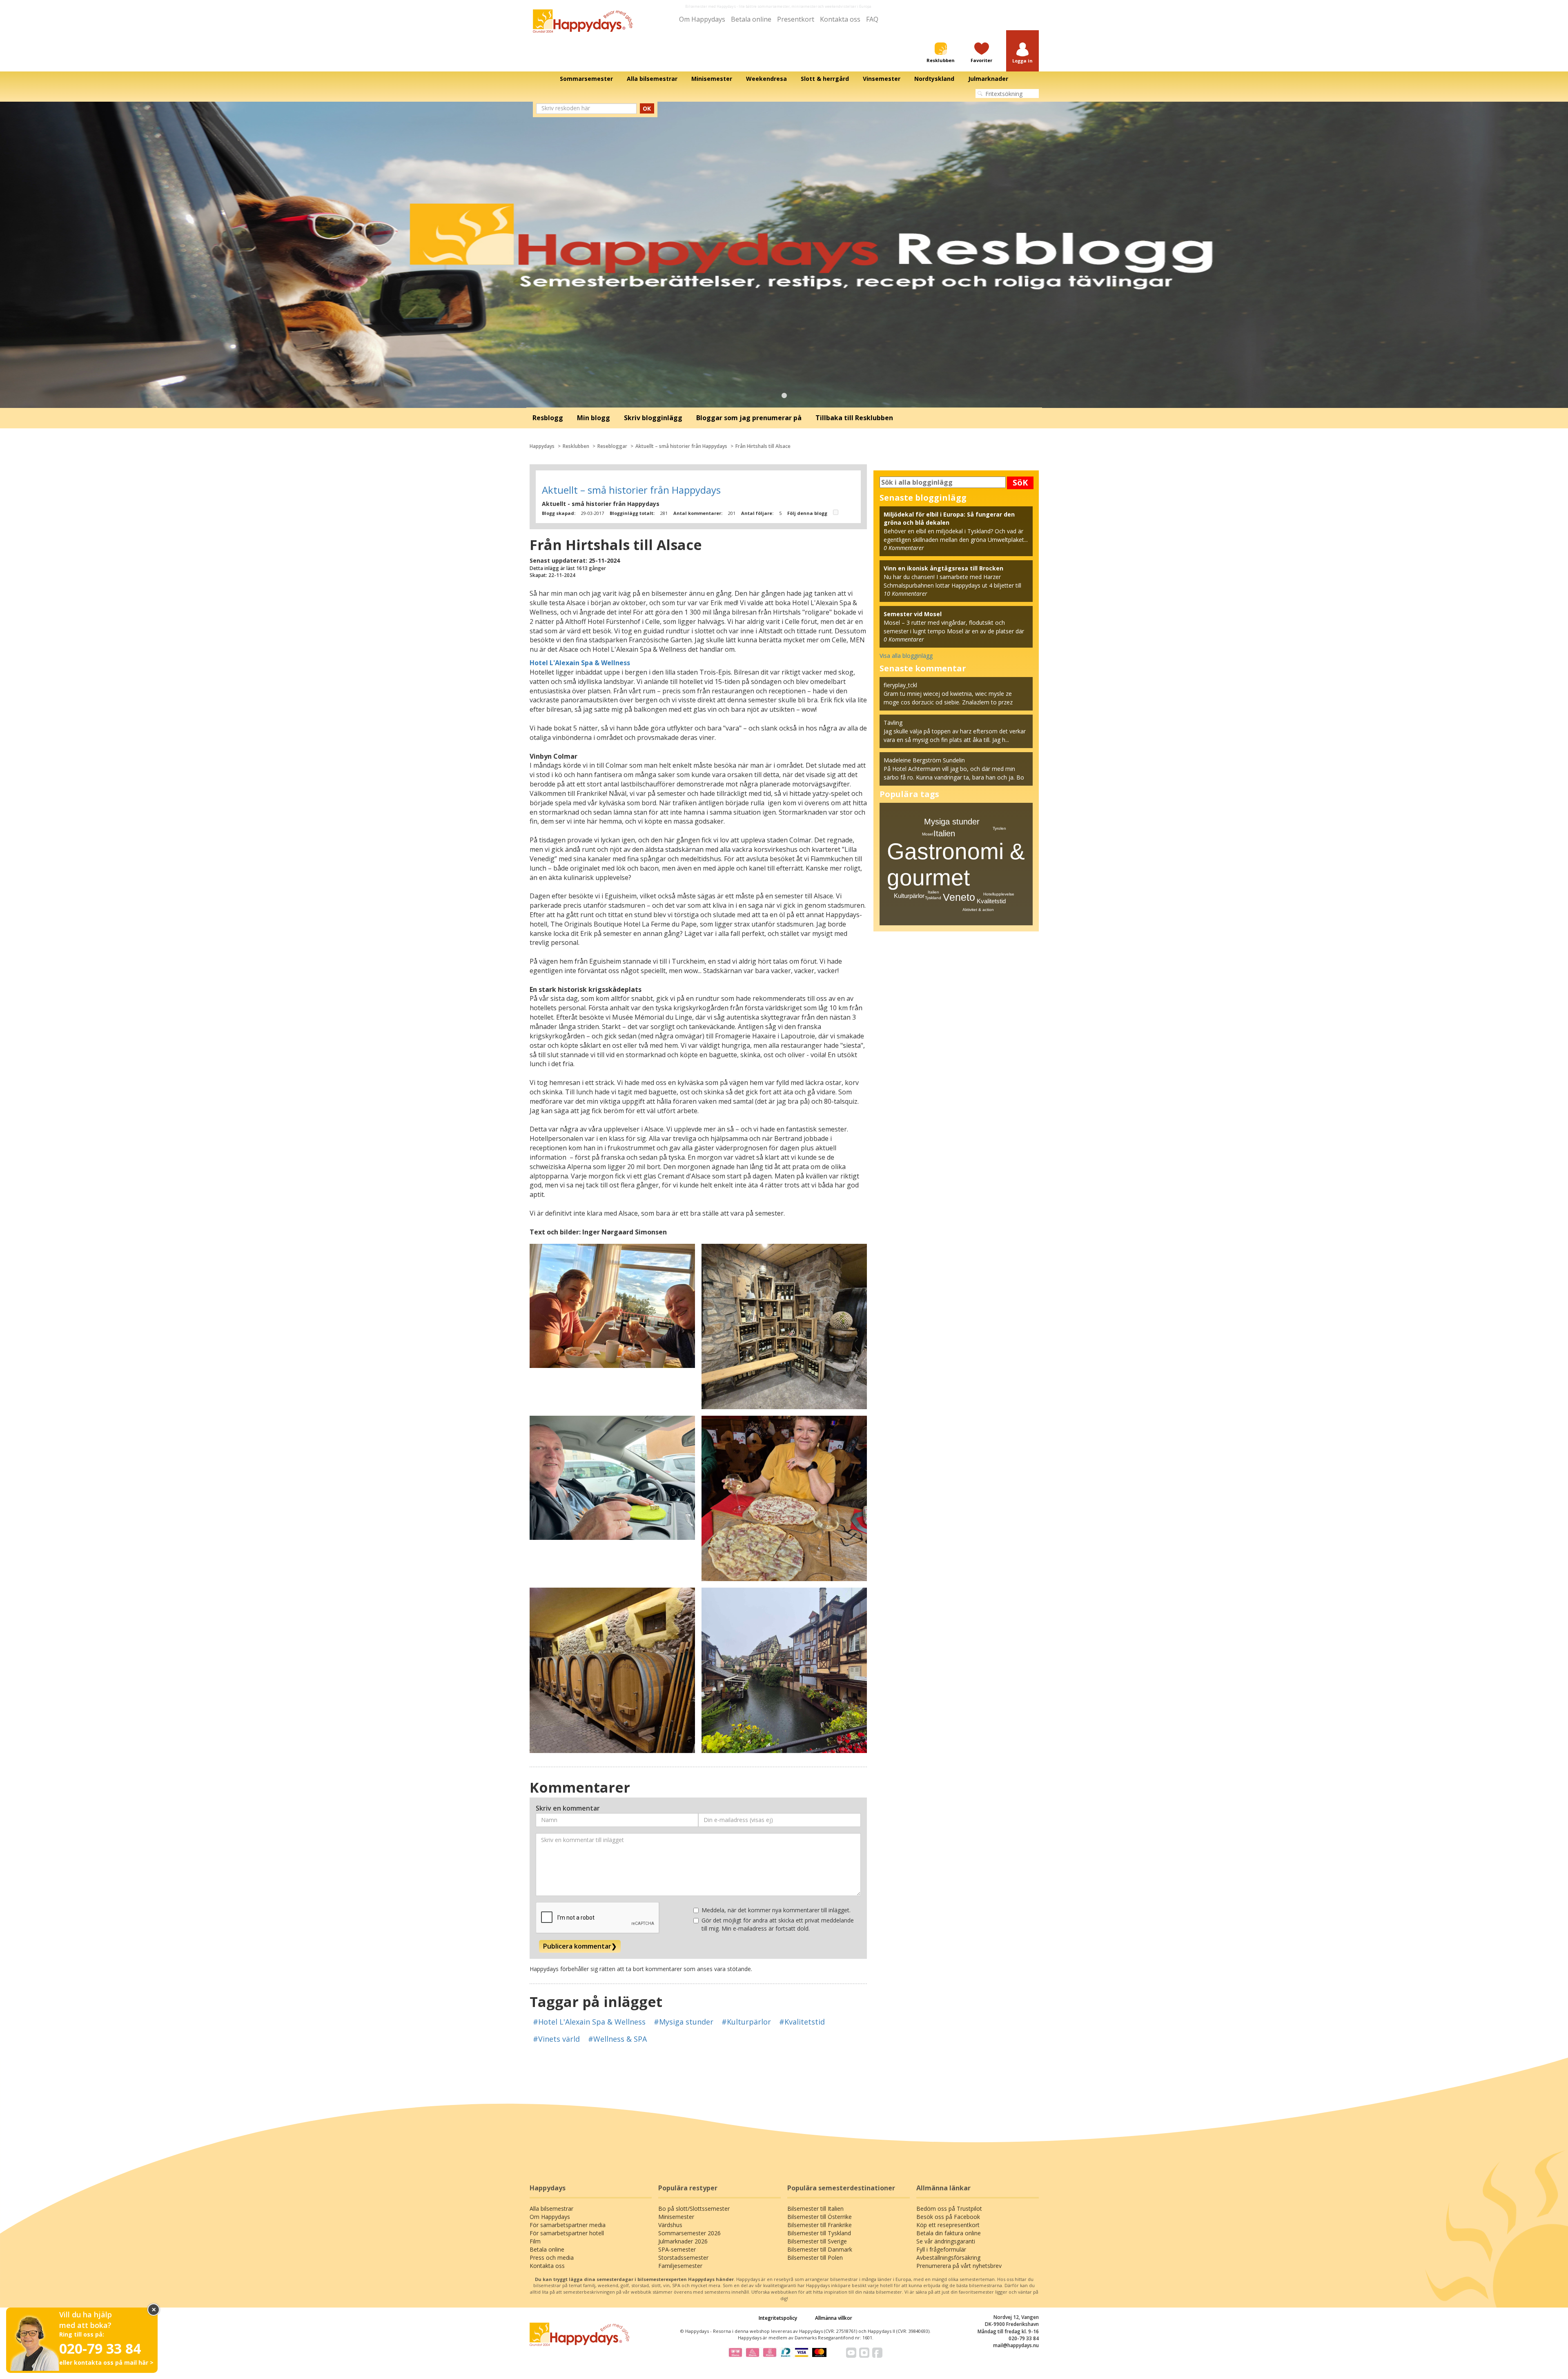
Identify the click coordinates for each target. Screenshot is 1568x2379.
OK (647, 108)
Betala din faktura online (949, 2233)
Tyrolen (999, 828)
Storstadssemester (683, 2258)
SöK (1020, 482)
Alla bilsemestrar (551, 2209)
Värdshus (670, 2225)
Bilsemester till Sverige (817, 2241)
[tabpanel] (784, 255)
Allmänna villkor (834, 2318)
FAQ (872, 19)
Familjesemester (680, 2266)
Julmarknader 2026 (683, 2241)
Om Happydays (702, 19)
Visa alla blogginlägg (906, 656)
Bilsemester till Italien (815, 2209)
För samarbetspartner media (568, 2225)
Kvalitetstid (991, 901)
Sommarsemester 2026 (689, 2233)
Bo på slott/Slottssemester (694, 2209)
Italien (944, 833)
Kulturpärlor (909, 896)
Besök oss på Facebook (948, 2217)
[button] (1022, 53)
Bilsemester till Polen (815, 2258)
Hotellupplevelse (999, 894)
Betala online (751, 19)
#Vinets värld (556, 2039)
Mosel (928, 834)
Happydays (542, 446)
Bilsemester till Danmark (820, 2249)
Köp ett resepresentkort (948, 2225)
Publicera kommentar (580, 1946)
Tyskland (933, 898)
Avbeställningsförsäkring (948, 2258)
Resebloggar (612, 446)
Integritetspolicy (778, 2318)
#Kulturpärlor (746, 2022)
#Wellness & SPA (617, 2039)
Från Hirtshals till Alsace (763, 446)
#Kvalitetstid (802, 2022)
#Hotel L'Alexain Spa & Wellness (589, 2022)
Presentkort (796, 19)
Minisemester (676, 2217)
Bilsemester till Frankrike (820, 2225)
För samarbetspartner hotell (567, 2233)
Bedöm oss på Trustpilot (949, 2209)
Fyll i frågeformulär (941, 2249)
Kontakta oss (840, 19)
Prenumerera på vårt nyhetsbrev (959, 2266)
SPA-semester (677, 2249)
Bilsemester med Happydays (710, 6)
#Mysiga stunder (684, 2022)
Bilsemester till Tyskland (819, 2233)
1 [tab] (784, 396)
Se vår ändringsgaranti (946, 2241)
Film (535, 2241)
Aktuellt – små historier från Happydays (681, 446)
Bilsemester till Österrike (820, 2217)
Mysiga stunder (952, 822)
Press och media (552, 2258)
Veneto (959, 897)
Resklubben (576, 446)
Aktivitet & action (978, 910)
